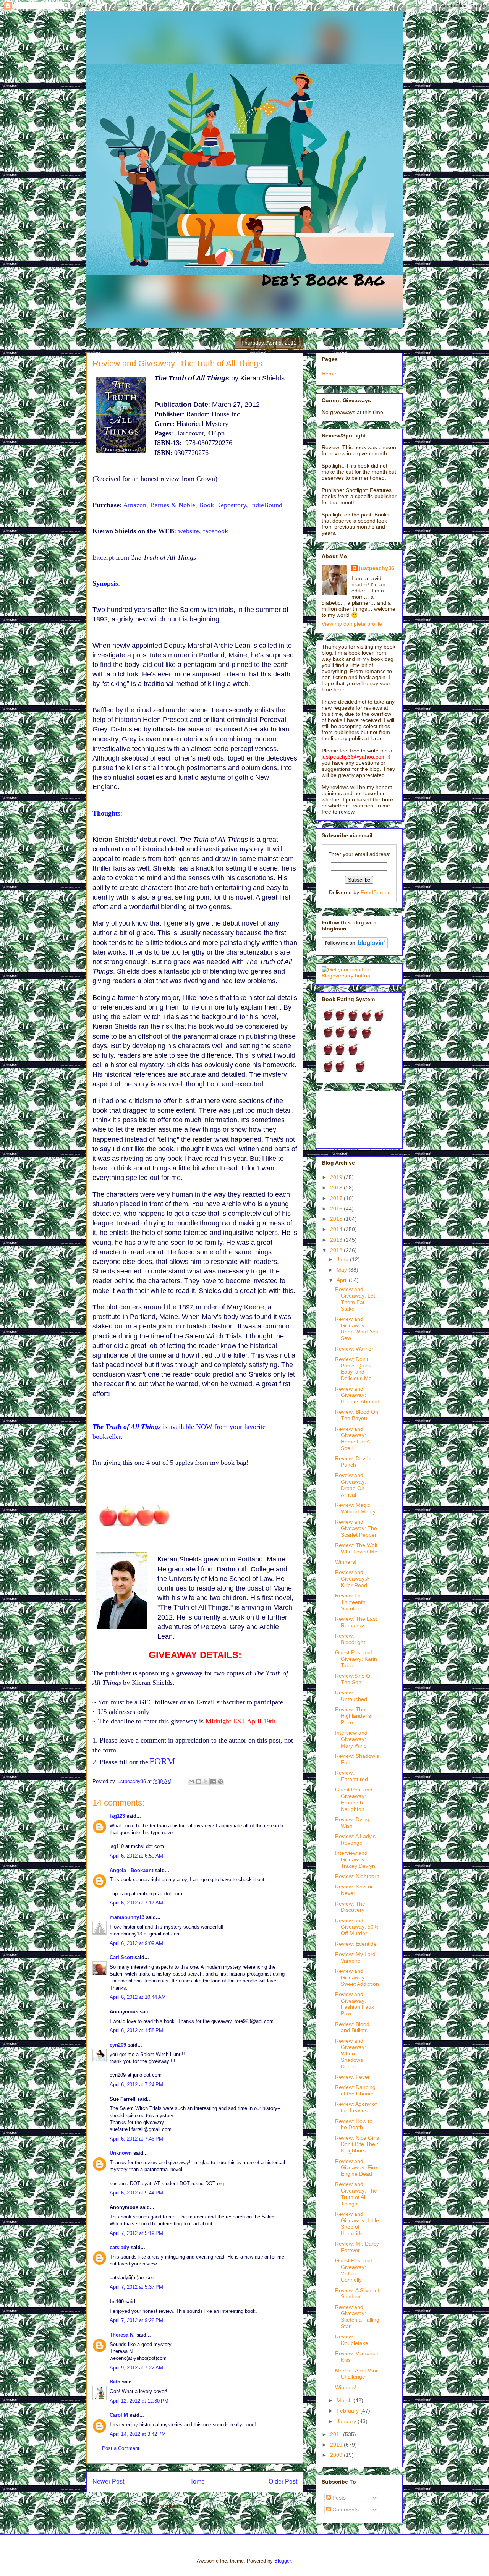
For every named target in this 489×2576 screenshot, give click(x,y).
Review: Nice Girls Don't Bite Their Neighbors (357, 2144)
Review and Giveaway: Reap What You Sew (357, 1328)
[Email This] (191, 1782)
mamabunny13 (127, 1917)
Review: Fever (352, 2077)
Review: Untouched (351, 1696)
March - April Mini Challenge (356, 2374)
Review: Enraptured (351, 1776)
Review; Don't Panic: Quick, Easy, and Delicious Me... (356, 1369)
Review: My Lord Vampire (355, 1957)
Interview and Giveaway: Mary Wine (351, 1739)
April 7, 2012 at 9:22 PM (136, 2320)
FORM (162, 1761)
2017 (337, 1198)
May (342, 1270)
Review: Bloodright (350, 1639)
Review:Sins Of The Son (353, 1679)
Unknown (121, 2153)
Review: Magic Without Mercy (355, 1508)
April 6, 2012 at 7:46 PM (136, 2139)
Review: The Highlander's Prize (353, 1716)
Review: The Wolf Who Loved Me (356, 1548)
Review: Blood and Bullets (352, 2027)
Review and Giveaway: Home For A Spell (352, 1438)
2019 (337, 1177)
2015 (337, 1219)
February (348, 2411)
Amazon (135, 505)
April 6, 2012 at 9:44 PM (136, 2193)
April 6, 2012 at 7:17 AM (136, 1903)
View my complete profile (352, 624)
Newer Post (108, 2481)
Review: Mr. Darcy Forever (357, 2247)
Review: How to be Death (354, 2124)
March (345, 2400)
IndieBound (266, 505)
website (189, 531)
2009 (337, 2455)
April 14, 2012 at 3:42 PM (138, 2434)
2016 (337, 1209)
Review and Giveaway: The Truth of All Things (356, 2194)
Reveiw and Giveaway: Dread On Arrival (351, 1485)
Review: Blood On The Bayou (357, 1415)
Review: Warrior (354, 1349)
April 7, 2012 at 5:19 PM (136, 2233)
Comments (345, 2510)
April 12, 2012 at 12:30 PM (139, 2401)
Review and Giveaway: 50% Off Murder (357, 1927)
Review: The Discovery (350, 1907)
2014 (337, 1229)
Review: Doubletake (352, 2340)
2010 (337, 2445)
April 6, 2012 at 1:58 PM (136, 2030)
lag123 (117, 1816)
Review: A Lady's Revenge (355, 1839)
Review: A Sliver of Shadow (357, 2294)
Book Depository (223, 505)
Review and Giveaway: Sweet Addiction (357, 1977)
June (343, 1259)
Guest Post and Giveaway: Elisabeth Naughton (354, 1799)
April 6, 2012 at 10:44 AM (138, 1997)
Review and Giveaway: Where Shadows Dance (351, 2054)
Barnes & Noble (173, 505)
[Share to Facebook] (213, 1782)
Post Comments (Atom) (210, 2506)
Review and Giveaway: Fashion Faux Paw (355, 2004)
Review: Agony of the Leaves (356, 2107)
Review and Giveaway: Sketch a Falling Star (357, 2317)
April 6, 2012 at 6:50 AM (136, 1856)
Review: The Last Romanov (356, 1622)
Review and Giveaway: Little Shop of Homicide (357, 2223)
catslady (119, 2247)
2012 (337, 1250)
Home (197, 2481)
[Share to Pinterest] (220, 1782)
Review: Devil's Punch (353, 1462)
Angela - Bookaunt (131, 1870)
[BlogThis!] (199, 1782)
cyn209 (118, 2045)
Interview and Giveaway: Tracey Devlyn (355, 1859)
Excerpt (103, 557)
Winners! (346, 1562)
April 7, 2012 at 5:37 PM (136, 2287)
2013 (337, 1240)
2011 (337, 2434)
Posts (338, 2498)
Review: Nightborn (357, 1876)
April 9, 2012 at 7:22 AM (136, 2368)
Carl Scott (121, 1957)
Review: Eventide (356, 1944)
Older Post (283, 2481)
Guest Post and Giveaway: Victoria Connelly (354, 2270)
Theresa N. (122, 2335)
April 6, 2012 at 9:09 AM (136, 1943)
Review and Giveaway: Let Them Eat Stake (355, 1299)
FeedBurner (375, 892)
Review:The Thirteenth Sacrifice (350, 1602)
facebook (215, 531)
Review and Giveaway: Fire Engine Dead (356, 2168)
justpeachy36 (377, 568)
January (347, 2421)
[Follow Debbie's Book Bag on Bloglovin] (355, 947)
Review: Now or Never (354, 1890)
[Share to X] (206, 1782)
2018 (337, 1188)
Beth (115, 2382)
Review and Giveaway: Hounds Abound (357, 1395)
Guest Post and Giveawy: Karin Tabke (356, 1659)
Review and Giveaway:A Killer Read (352, 1579)
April (343, 1280)
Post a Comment (121, 2448)
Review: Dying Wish (352, 1823)
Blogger (283, 2561)
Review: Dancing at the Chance (355, 2090)
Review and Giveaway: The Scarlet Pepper (356, 1528)
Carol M (119, 2415)
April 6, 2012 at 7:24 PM (136, 2085)
